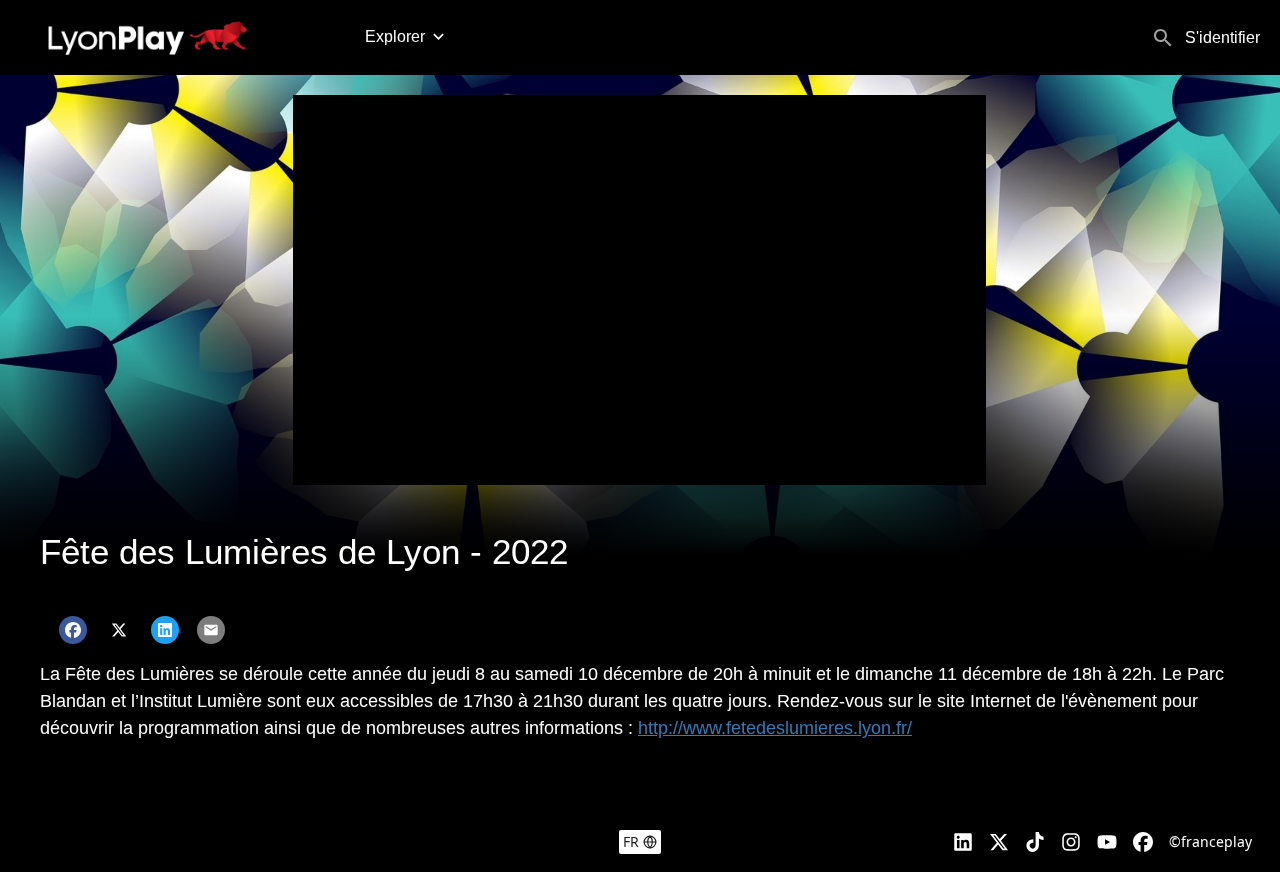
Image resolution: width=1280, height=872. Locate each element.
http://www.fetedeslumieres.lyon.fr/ (775, 728)
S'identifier (1222, 37)
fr (631, 841)
